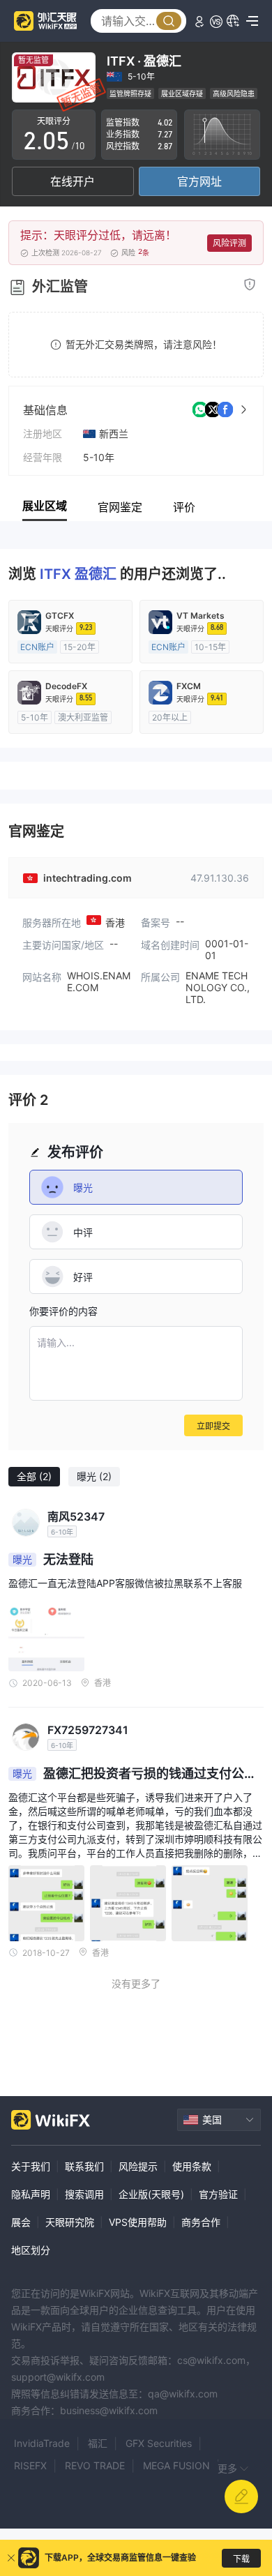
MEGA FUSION (176, 2465)
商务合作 (201, 2222)
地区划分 (31, 2250)
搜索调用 (84, 2194)
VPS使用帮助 (138, 2222)
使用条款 (192, 2166)
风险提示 (138, 2166)
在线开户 (73, 181)
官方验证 (218, 2194)
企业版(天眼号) (151, 2194)
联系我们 (84, 2166)
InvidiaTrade (42, 2443)
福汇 (98, 2443)
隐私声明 (31, 2194)
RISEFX (30, 2465)
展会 (21, 2222)
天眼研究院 (70, 2222)
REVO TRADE (95, 2465)
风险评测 (229, 243)
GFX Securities (159, 2443)
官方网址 (199, 181)
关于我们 (31, 2166)
